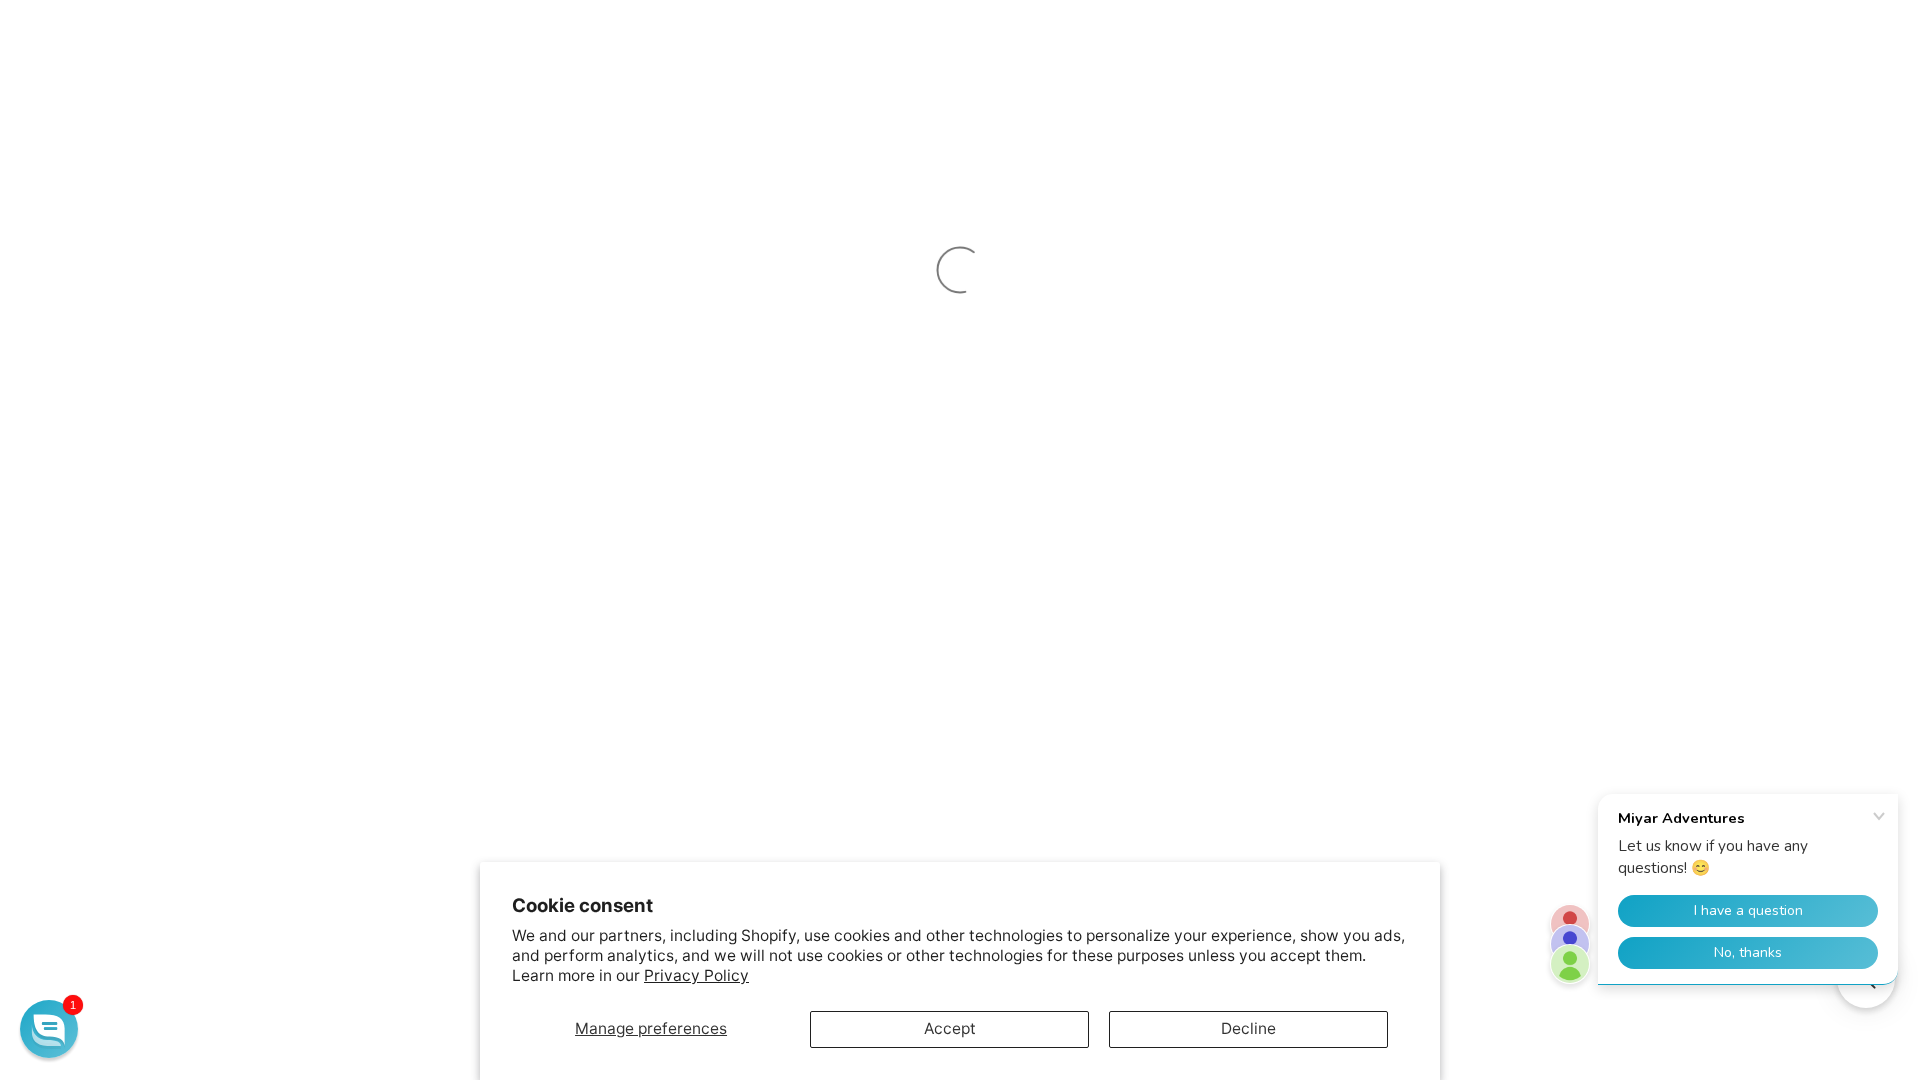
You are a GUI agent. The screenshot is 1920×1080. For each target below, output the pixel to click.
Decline (1248, 1028)
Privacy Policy (696, 975)
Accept (950, 1028)
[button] (49, 1029)
